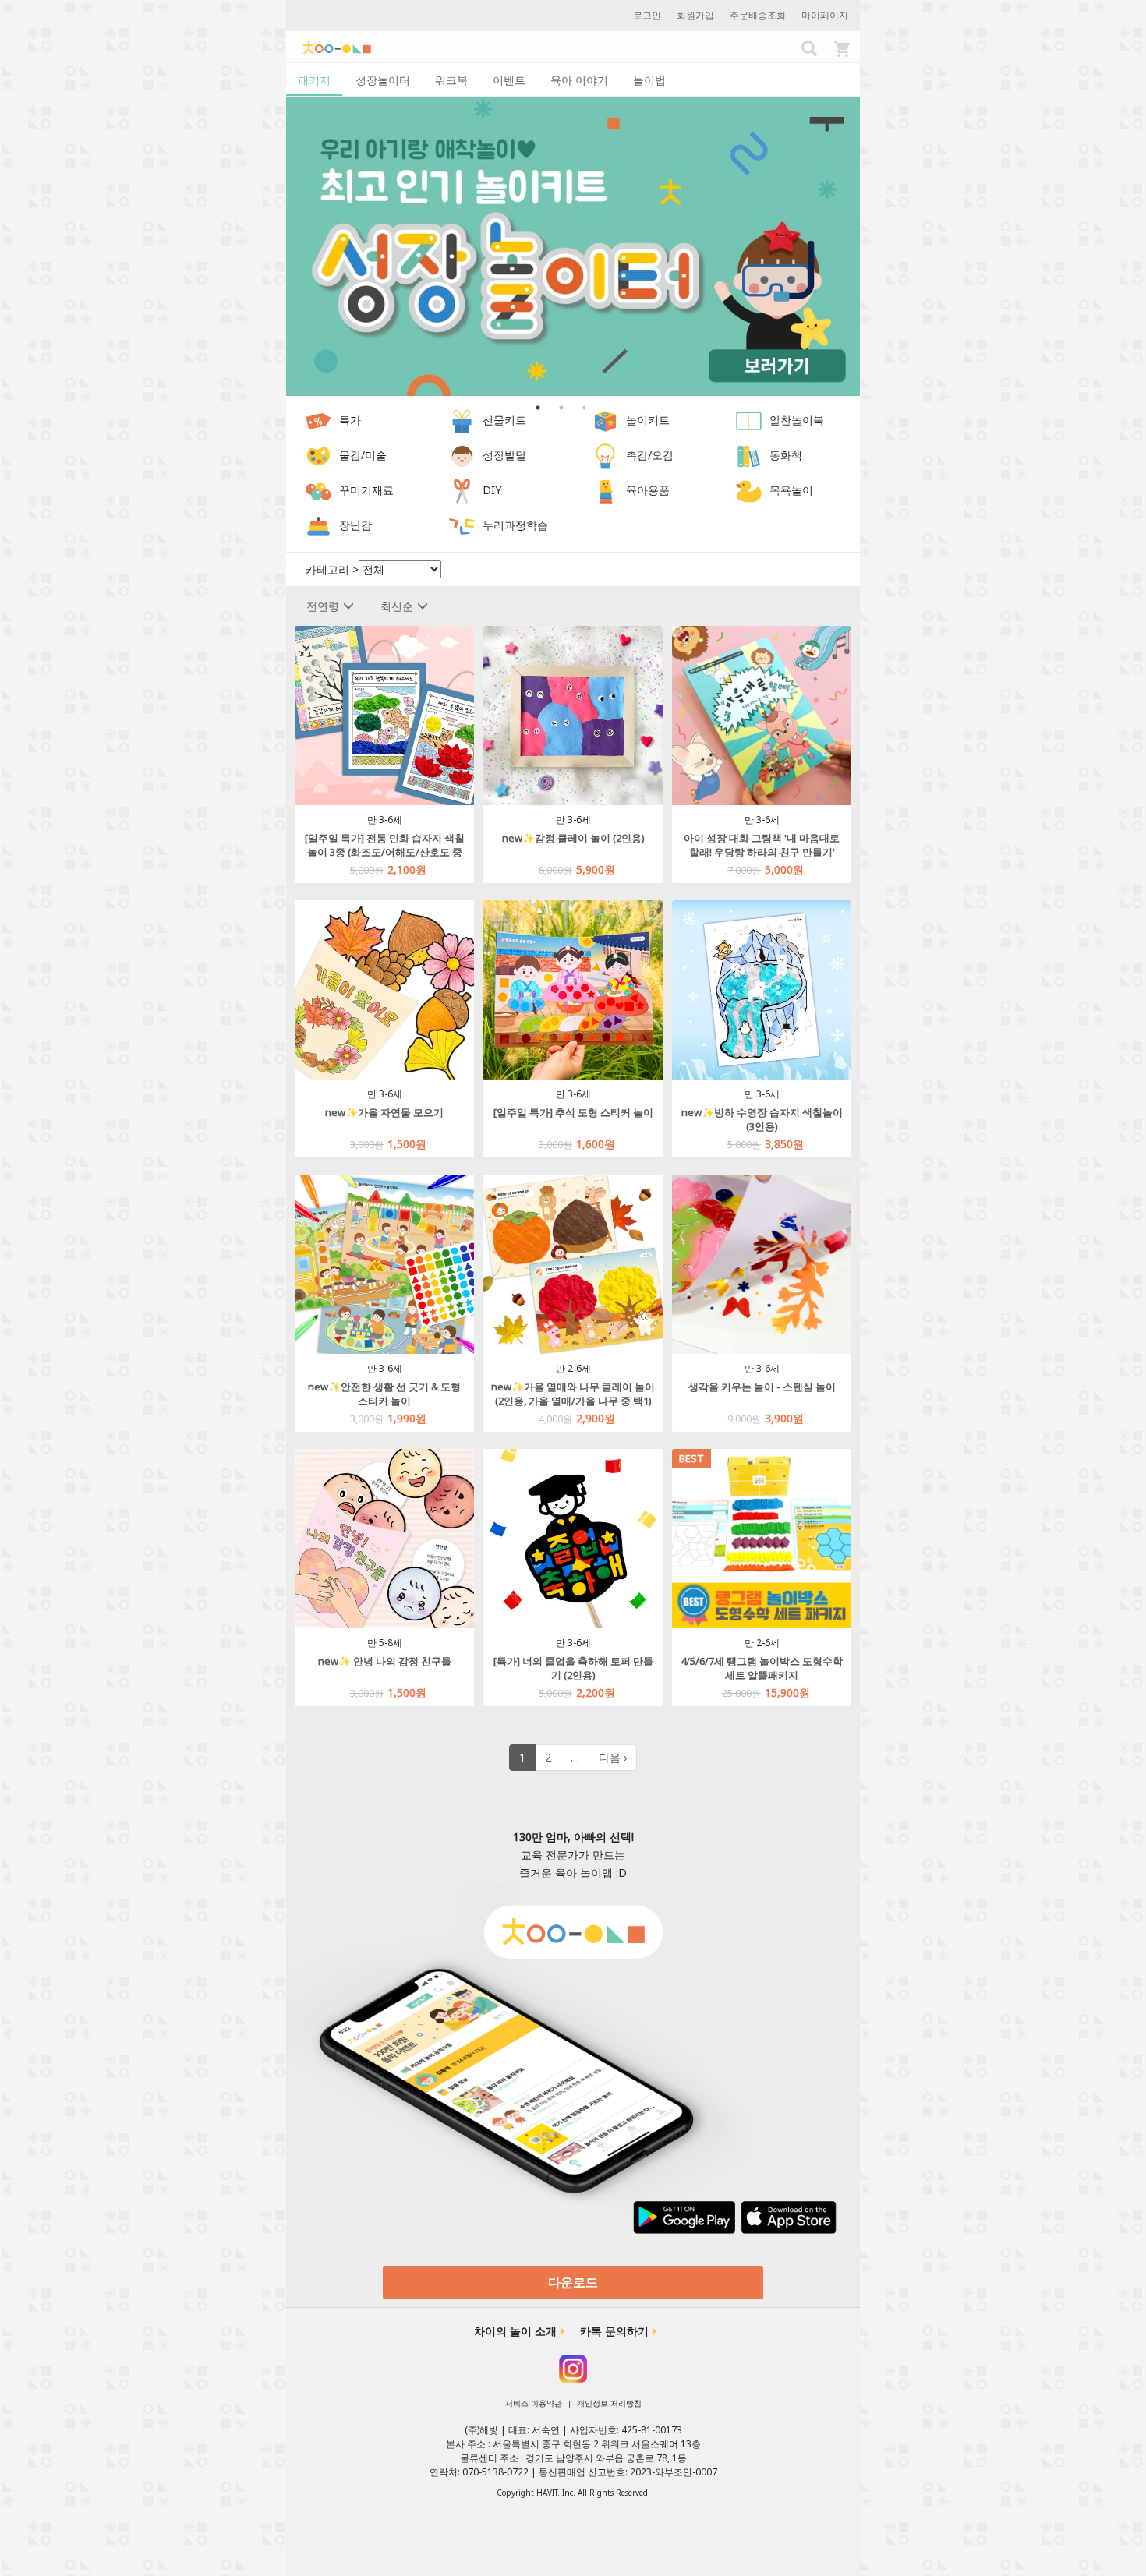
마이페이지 (825, 15)
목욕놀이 (791, 491)
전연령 (323, 606)
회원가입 (695, 15)
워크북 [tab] (451, 80)
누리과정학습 (515, 526)
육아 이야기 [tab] (579, 80)
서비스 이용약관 (534, 2403)
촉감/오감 (650, 456)
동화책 (786, 456)
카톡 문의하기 (614, 2331)
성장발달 (504, 456)
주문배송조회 (758, 15)
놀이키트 (648, 420)
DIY (492, 491)
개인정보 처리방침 (609, 2403)
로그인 (647, 15)
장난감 (355, 526)
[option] (573, 247)
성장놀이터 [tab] (383, 80)
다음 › (613, 1757)
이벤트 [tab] (509, 80)
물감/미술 (363, 456)
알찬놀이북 (797, 420)
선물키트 (504, 420)
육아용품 (648, 491)
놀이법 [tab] (649, 80)
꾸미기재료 (366, 491)
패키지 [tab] (314, 80)
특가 (350, 420)
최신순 (397, 606)
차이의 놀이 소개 (515, 2331)
